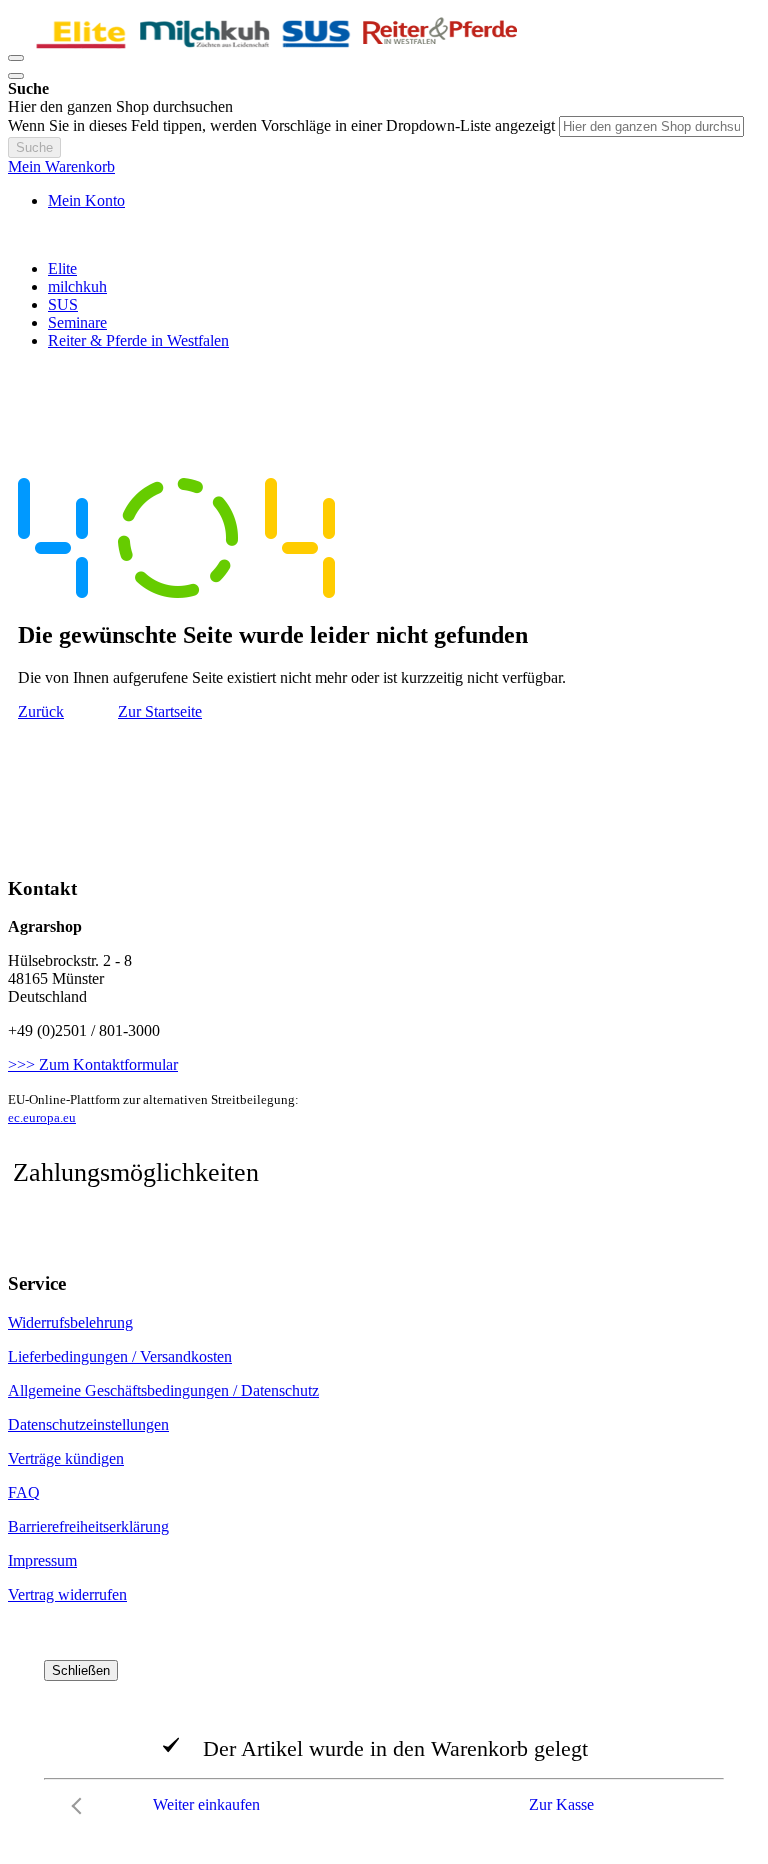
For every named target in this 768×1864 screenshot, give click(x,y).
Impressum (42, 1560)
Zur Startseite (160, 711)
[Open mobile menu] (16, 58)
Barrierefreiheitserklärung (88, 1526)
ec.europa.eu (42, 1117)
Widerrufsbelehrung (70, 1322)
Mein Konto (86, 200)
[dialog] (384, 1742)
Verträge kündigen (66, 1458)
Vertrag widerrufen (67, 1594)
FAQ (24, 1492)
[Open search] (16, 76)
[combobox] (651, 126)
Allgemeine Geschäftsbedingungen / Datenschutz (163, 1390)
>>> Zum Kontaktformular (93, 1064)
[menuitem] (62, 268)
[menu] (384, 305)
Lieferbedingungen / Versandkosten (120, 1356)
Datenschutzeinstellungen (88, 1424)
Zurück (41, 711)
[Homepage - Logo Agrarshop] (278, 52)
